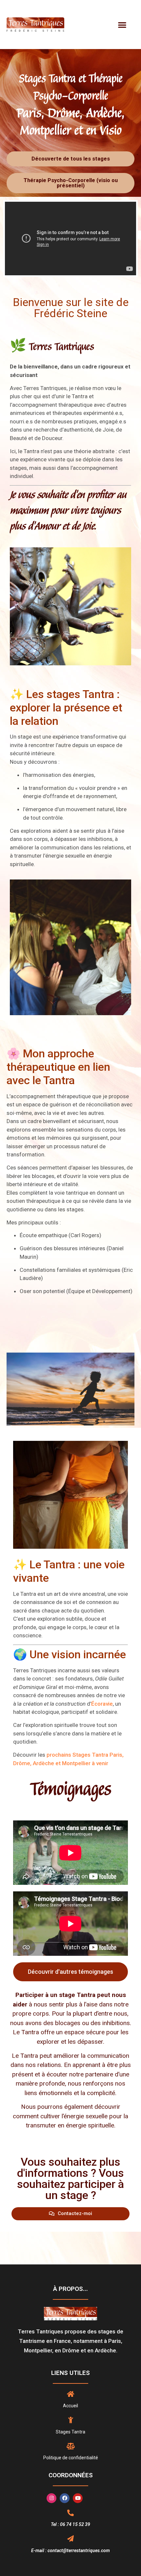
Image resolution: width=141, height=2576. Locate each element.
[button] (122, 25)
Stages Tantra (70, 2432)
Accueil (70, 2406)
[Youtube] (78, 2498)
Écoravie (102, 1704)
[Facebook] (65, 2498)
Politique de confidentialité (71, 2458)
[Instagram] (51, 2498)
